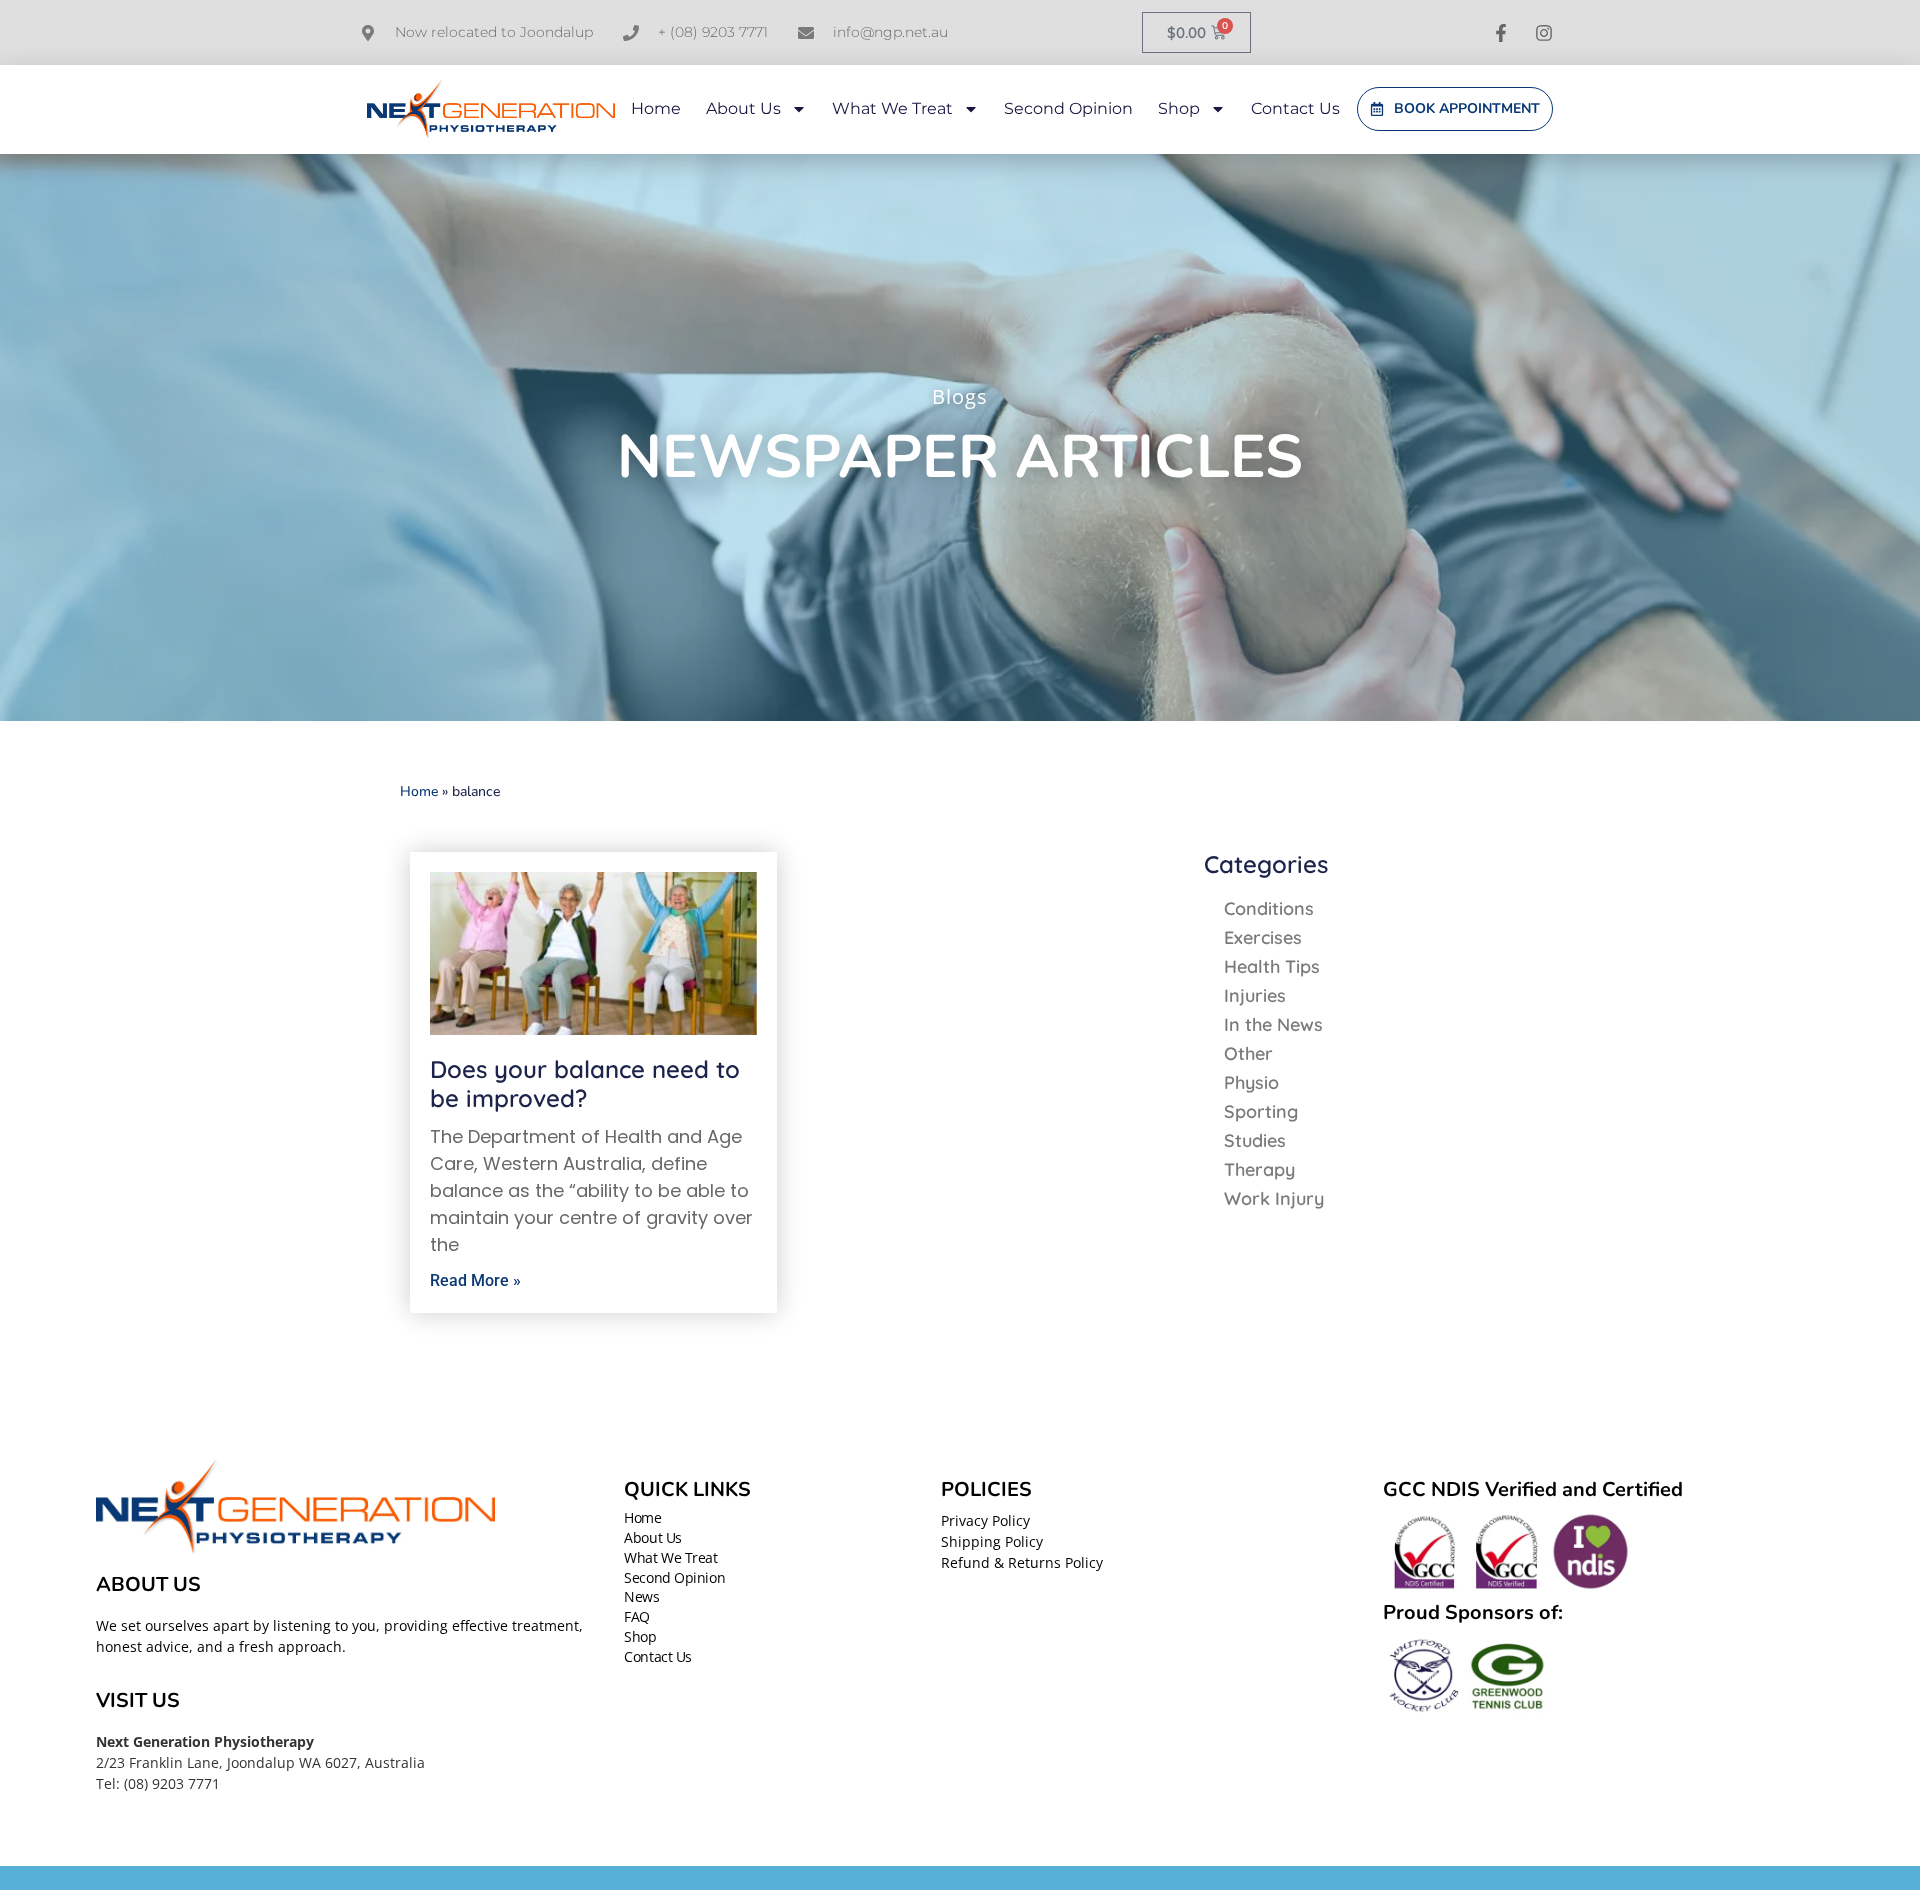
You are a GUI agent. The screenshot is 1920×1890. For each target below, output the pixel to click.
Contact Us (1295, 108)
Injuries (1255, 995)
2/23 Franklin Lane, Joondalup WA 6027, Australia (260, 1762)
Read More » (475, 1280)
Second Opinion (1068, 108)
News (641, 1597)
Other (1248, 1053)
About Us (743, 108)
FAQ (637, 1617)
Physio (1251, 1082)
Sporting (1261, 1111)
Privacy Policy (985, 1520)
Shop (1179, 108)
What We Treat (892, 108)
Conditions (1269, 908)
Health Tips (1272, 966)
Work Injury (1274, 1198)
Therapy (1259, 1169)
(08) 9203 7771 (172, 1783)
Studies (1255, 1140)
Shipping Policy (992, 1541)
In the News (1273, 1024)
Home (656, 108)
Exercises (1263, 937)
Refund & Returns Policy (1022, 1562)
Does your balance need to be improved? (585, 1083)
